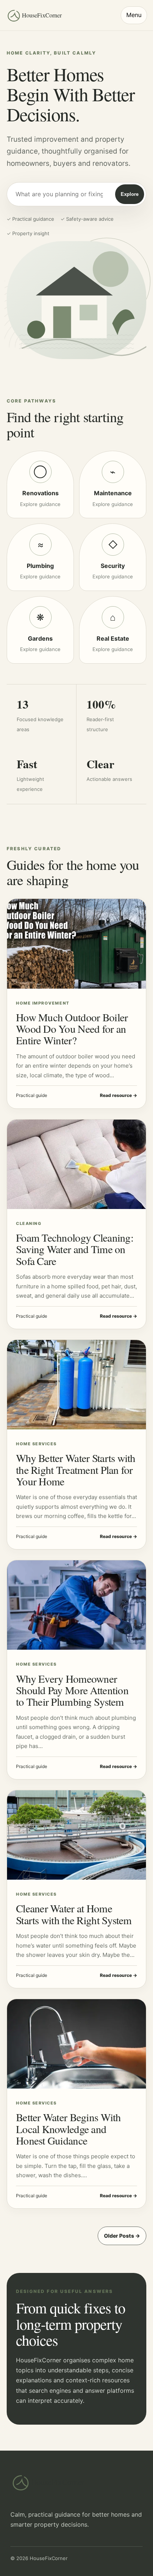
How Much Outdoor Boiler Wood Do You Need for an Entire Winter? (72, 1029)
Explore (130, 194)
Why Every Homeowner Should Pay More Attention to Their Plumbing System (72, 1690)
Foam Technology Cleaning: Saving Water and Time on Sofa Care (75, 1249)
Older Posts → (122, 2236)
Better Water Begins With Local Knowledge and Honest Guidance (69, 2129)
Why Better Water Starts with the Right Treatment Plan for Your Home (76, 1469)
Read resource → (118, 1095)
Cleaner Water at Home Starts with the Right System (74, 1914)
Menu (134, 15)
